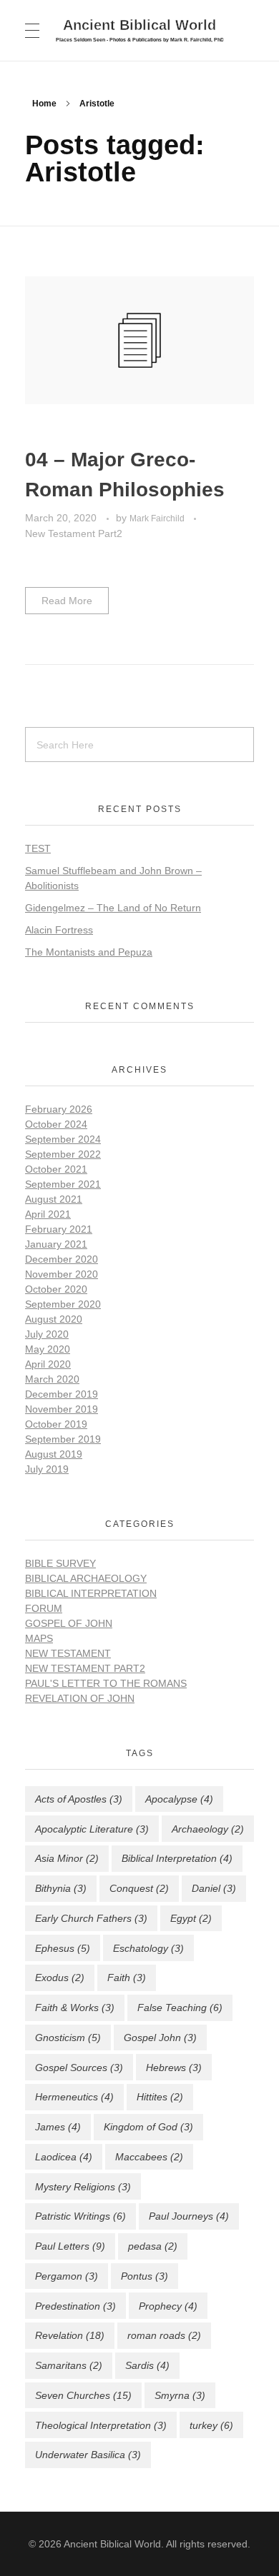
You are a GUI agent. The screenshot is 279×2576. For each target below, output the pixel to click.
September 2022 (63, 1154)
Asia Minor (67, 1858)
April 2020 (48, 1364)
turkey (211, 2425)
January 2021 (56, 1244)
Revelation (70, 2335)
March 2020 (52, 1379)
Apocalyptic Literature (92, 1829)
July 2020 (47, 1334)
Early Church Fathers (91, 1918)
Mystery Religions (83, 2187)
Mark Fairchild (158, 518)
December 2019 (62, 1394)
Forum (44, 1608)
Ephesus (63, 1948)
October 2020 (56, 1289)
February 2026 (59, 1109)
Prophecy (168, 2306)
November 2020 (62, 1274)
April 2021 (48, 1214)
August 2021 (54, 1199)
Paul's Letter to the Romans (106, 1683)
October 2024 (56, 1124)
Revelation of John (80, 1698)
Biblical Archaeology (86, 1578)
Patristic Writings (80, 2216)
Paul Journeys (189, 2216)
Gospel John (160, 2038)
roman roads (164, 2335)
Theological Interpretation (101, 2425)
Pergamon (67, 2276)
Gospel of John (69, 1623)
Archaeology (208, 1829)
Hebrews (174, 2068)
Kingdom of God (148, 2127)
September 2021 (63, 1184)
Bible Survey (60, 1563)
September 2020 (63, 1304)
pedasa (153, 2246)
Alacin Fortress (59, 930)
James (58, 2127)
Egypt (191, 1918)
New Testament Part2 (74, 533)
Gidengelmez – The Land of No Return (113, 908)
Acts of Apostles (79, 1799)
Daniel (214, 1888)
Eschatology (148, 1948)
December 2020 (62, 1259)
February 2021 (59, 1229)
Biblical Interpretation (91, 1593)
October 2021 (56, 1169)
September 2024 (63, 1139)
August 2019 (54, 1454)
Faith (127, 1978)
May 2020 (48, 1349)
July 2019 (47, 1469)
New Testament (68, 1653)
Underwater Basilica (88, 2455)
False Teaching (180, 2008)
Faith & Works (75, 2008)
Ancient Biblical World (139, 24)
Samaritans (69, 2365)
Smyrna (180, 2395)
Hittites (160, 2097)
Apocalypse (179, 1799)
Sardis (147, 2365)
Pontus (145, 2276)
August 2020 (54, 1319)
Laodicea (64, 2157)
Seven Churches (83, 2395)
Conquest (139, 1888)
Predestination (75, 2306)
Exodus (60, 1978)
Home (44, 104)
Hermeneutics (74, 2097)
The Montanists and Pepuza (89, 952)
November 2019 (62, 1409)
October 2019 (56, 1424)
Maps (39, 1638)
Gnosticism (68, 2038)
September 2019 (63, 1439)
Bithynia (61, 1888)
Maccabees (149, 2157)
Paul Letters (70, 2246)
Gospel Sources (79, 2068)
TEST (38, 848)
